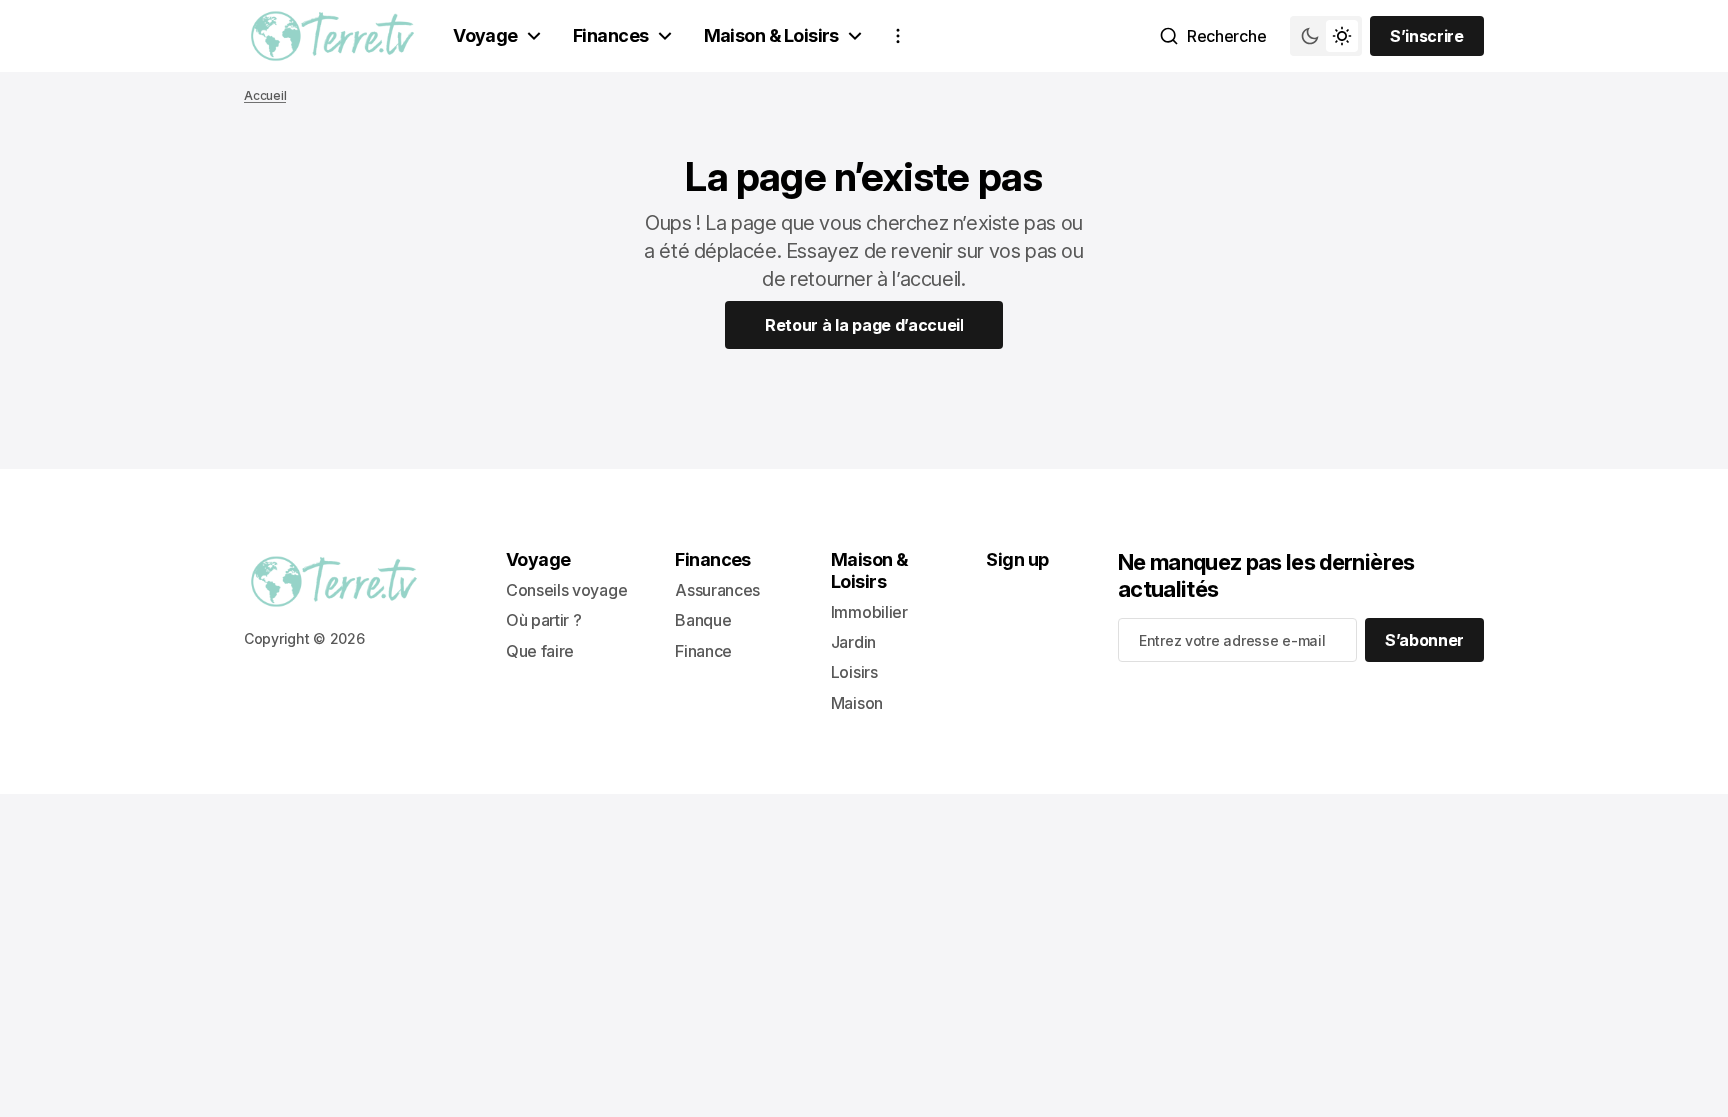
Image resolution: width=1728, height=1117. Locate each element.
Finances (611, 35)
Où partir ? (543, 620)
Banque (703, 620)
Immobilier (869, 612)
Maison (857, 703)
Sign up (1017, 559)
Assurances (717, 590)
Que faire (540, 651)
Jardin (853, 642)
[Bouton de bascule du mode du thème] (1326, 36)
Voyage (485, 35)
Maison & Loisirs (771, 35)
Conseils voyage (566, 590)
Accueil (265, 95)
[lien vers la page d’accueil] (332, 36)
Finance (703, 651)
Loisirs (854, 672)
